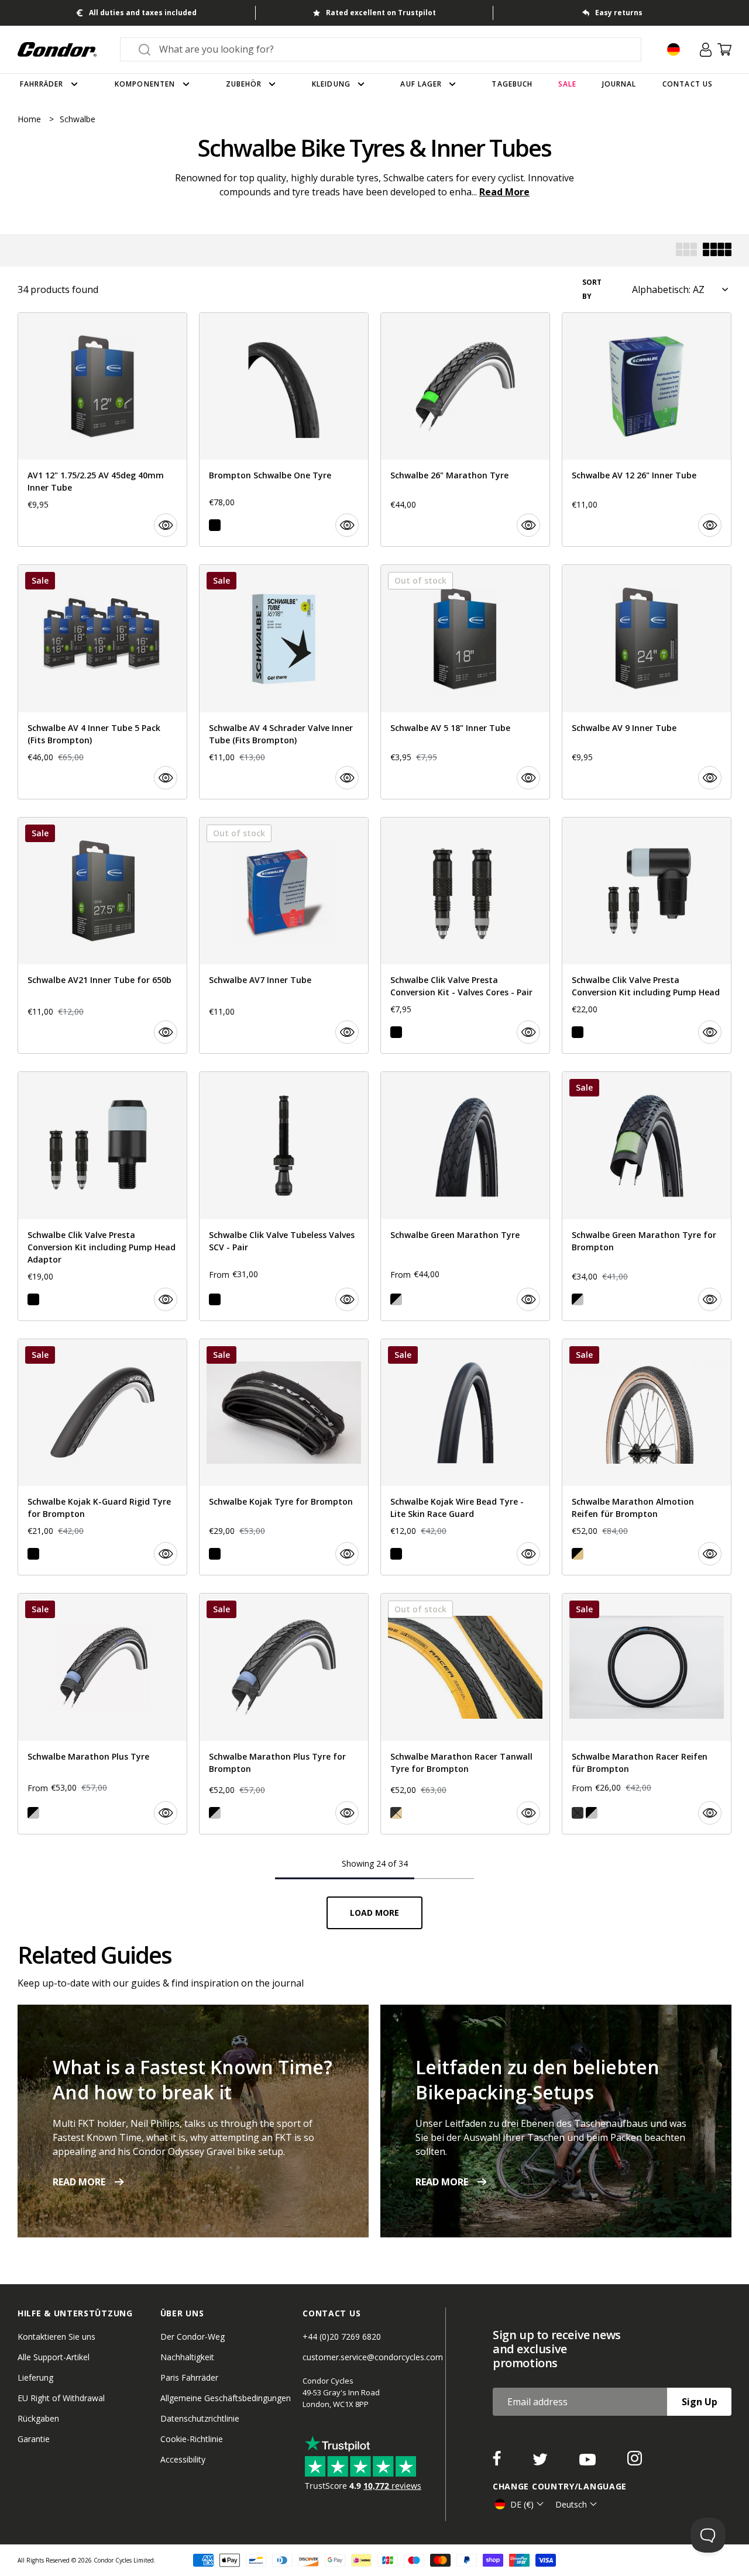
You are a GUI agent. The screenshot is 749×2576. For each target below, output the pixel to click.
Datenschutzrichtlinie (200, 2418)
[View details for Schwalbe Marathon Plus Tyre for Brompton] (284, 1713)
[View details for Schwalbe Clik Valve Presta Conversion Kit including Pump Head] (647, 935)
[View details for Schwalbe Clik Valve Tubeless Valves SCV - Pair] (284, 1196)
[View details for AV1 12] (102, 430)
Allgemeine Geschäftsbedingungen (226, 2398)
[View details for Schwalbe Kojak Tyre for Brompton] (284, 1457)
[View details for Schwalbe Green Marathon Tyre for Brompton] (647, 1196)
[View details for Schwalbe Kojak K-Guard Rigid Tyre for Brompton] (102, 1457)
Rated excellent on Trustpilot (381, 13)
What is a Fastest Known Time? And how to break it (193, 2080)
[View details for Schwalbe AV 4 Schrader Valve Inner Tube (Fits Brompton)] (284, 682)
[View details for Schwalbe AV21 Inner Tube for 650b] (102, 935)
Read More (504, 192)
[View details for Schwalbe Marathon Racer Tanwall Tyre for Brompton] (465, 1713)
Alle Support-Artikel (54, 2357)
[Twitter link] (541, 2462)
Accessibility (183, 2459)
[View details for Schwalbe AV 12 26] (647, 430)
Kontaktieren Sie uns (56, 2337)
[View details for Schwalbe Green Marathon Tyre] (465, 1196)
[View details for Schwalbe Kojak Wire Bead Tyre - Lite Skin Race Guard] (465, 1457)
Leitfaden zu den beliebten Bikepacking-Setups (537, 2080)
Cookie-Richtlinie (192, 2439)
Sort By (592, 289)
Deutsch (571, 2504)
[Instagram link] (635, 2462)
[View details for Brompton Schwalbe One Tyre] (284, 430)
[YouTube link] (589, 2462)
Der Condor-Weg (193, 2337)
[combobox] (391, 49)
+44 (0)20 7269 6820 (342, 2337)
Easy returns (619, 13)
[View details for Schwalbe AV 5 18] (465, 682)
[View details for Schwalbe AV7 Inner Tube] (284, 935)
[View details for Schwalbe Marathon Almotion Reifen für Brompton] (647, 1457)
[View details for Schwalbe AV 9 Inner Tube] (647, 682)
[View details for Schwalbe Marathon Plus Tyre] (102, 1713)
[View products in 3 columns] (686, 251)
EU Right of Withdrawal (61, 2398)
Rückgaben (38, 2418)
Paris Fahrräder (189, 2377)
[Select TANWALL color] (578, 1554)
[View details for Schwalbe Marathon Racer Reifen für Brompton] (647, 1713)
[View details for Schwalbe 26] (465, 430)
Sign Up (700, 2402)
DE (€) (522, 2504)
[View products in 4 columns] (717, 251)
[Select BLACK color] (215, 525)
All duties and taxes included (143, 13)
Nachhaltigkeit (187, 2357)
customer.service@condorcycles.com (373, 2357)
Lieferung (35, 2377)
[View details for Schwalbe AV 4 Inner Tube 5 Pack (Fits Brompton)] (102, 682)
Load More (374, 1913)
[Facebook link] (498, 2462)
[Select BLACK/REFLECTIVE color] (396, 1299)
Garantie (34, 2439)
